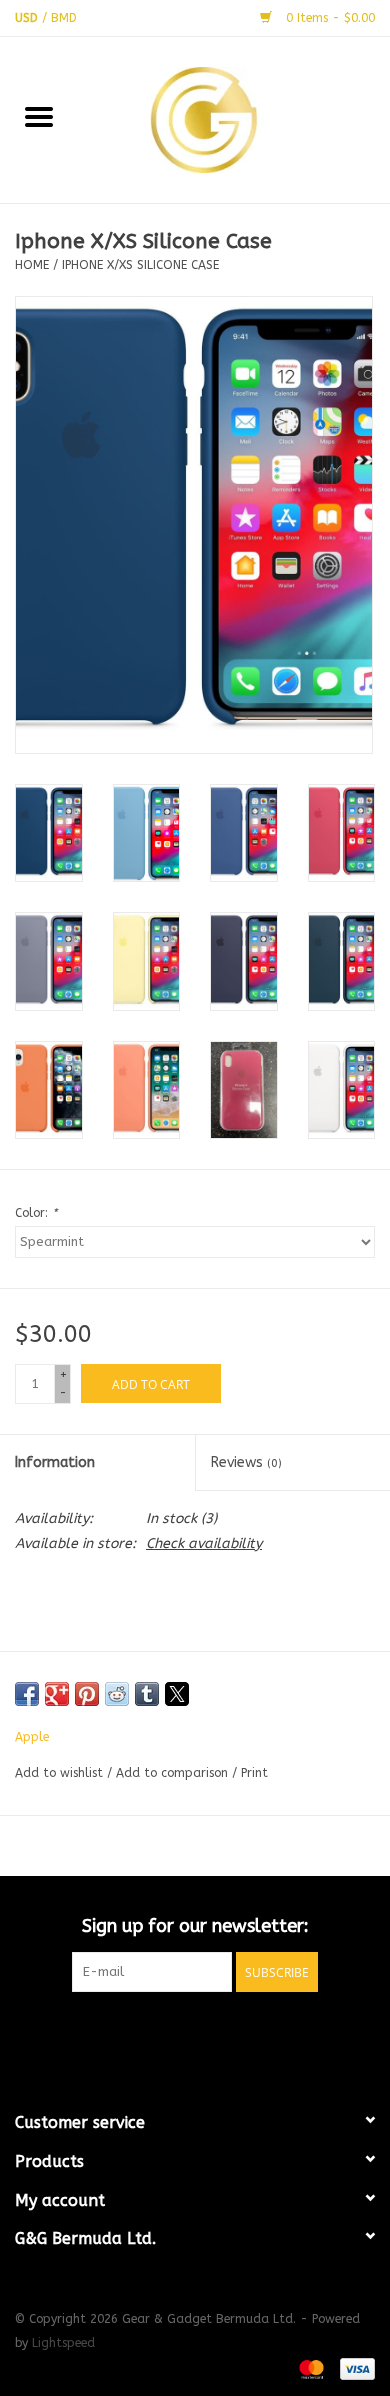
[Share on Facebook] (27, 1694)
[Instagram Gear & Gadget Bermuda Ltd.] (231, 2033)
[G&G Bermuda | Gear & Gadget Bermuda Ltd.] (234, 118)
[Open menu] (39, 116)
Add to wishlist (61, 1773)
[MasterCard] (310, 2368)
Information (55, 1462)
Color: (36, 1213)
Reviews (246, 1462)
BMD (64, 18)
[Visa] (354, 2368)
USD (28, 18)
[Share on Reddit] (117, 1694)
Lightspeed (63, 2343)
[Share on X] (177, 1694)
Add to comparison (174, 1773)
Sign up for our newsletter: (195, 1926)
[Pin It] (87, 1694)
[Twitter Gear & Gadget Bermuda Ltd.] (195, 2033)
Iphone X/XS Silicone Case (140, 265)
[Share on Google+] (57, 1694)
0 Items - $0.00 (328, 18)
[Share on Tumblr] (147, 1694)
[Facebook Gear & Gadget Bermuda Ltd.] (159, 2033)
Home (32, 265)
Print (254, 1773)
